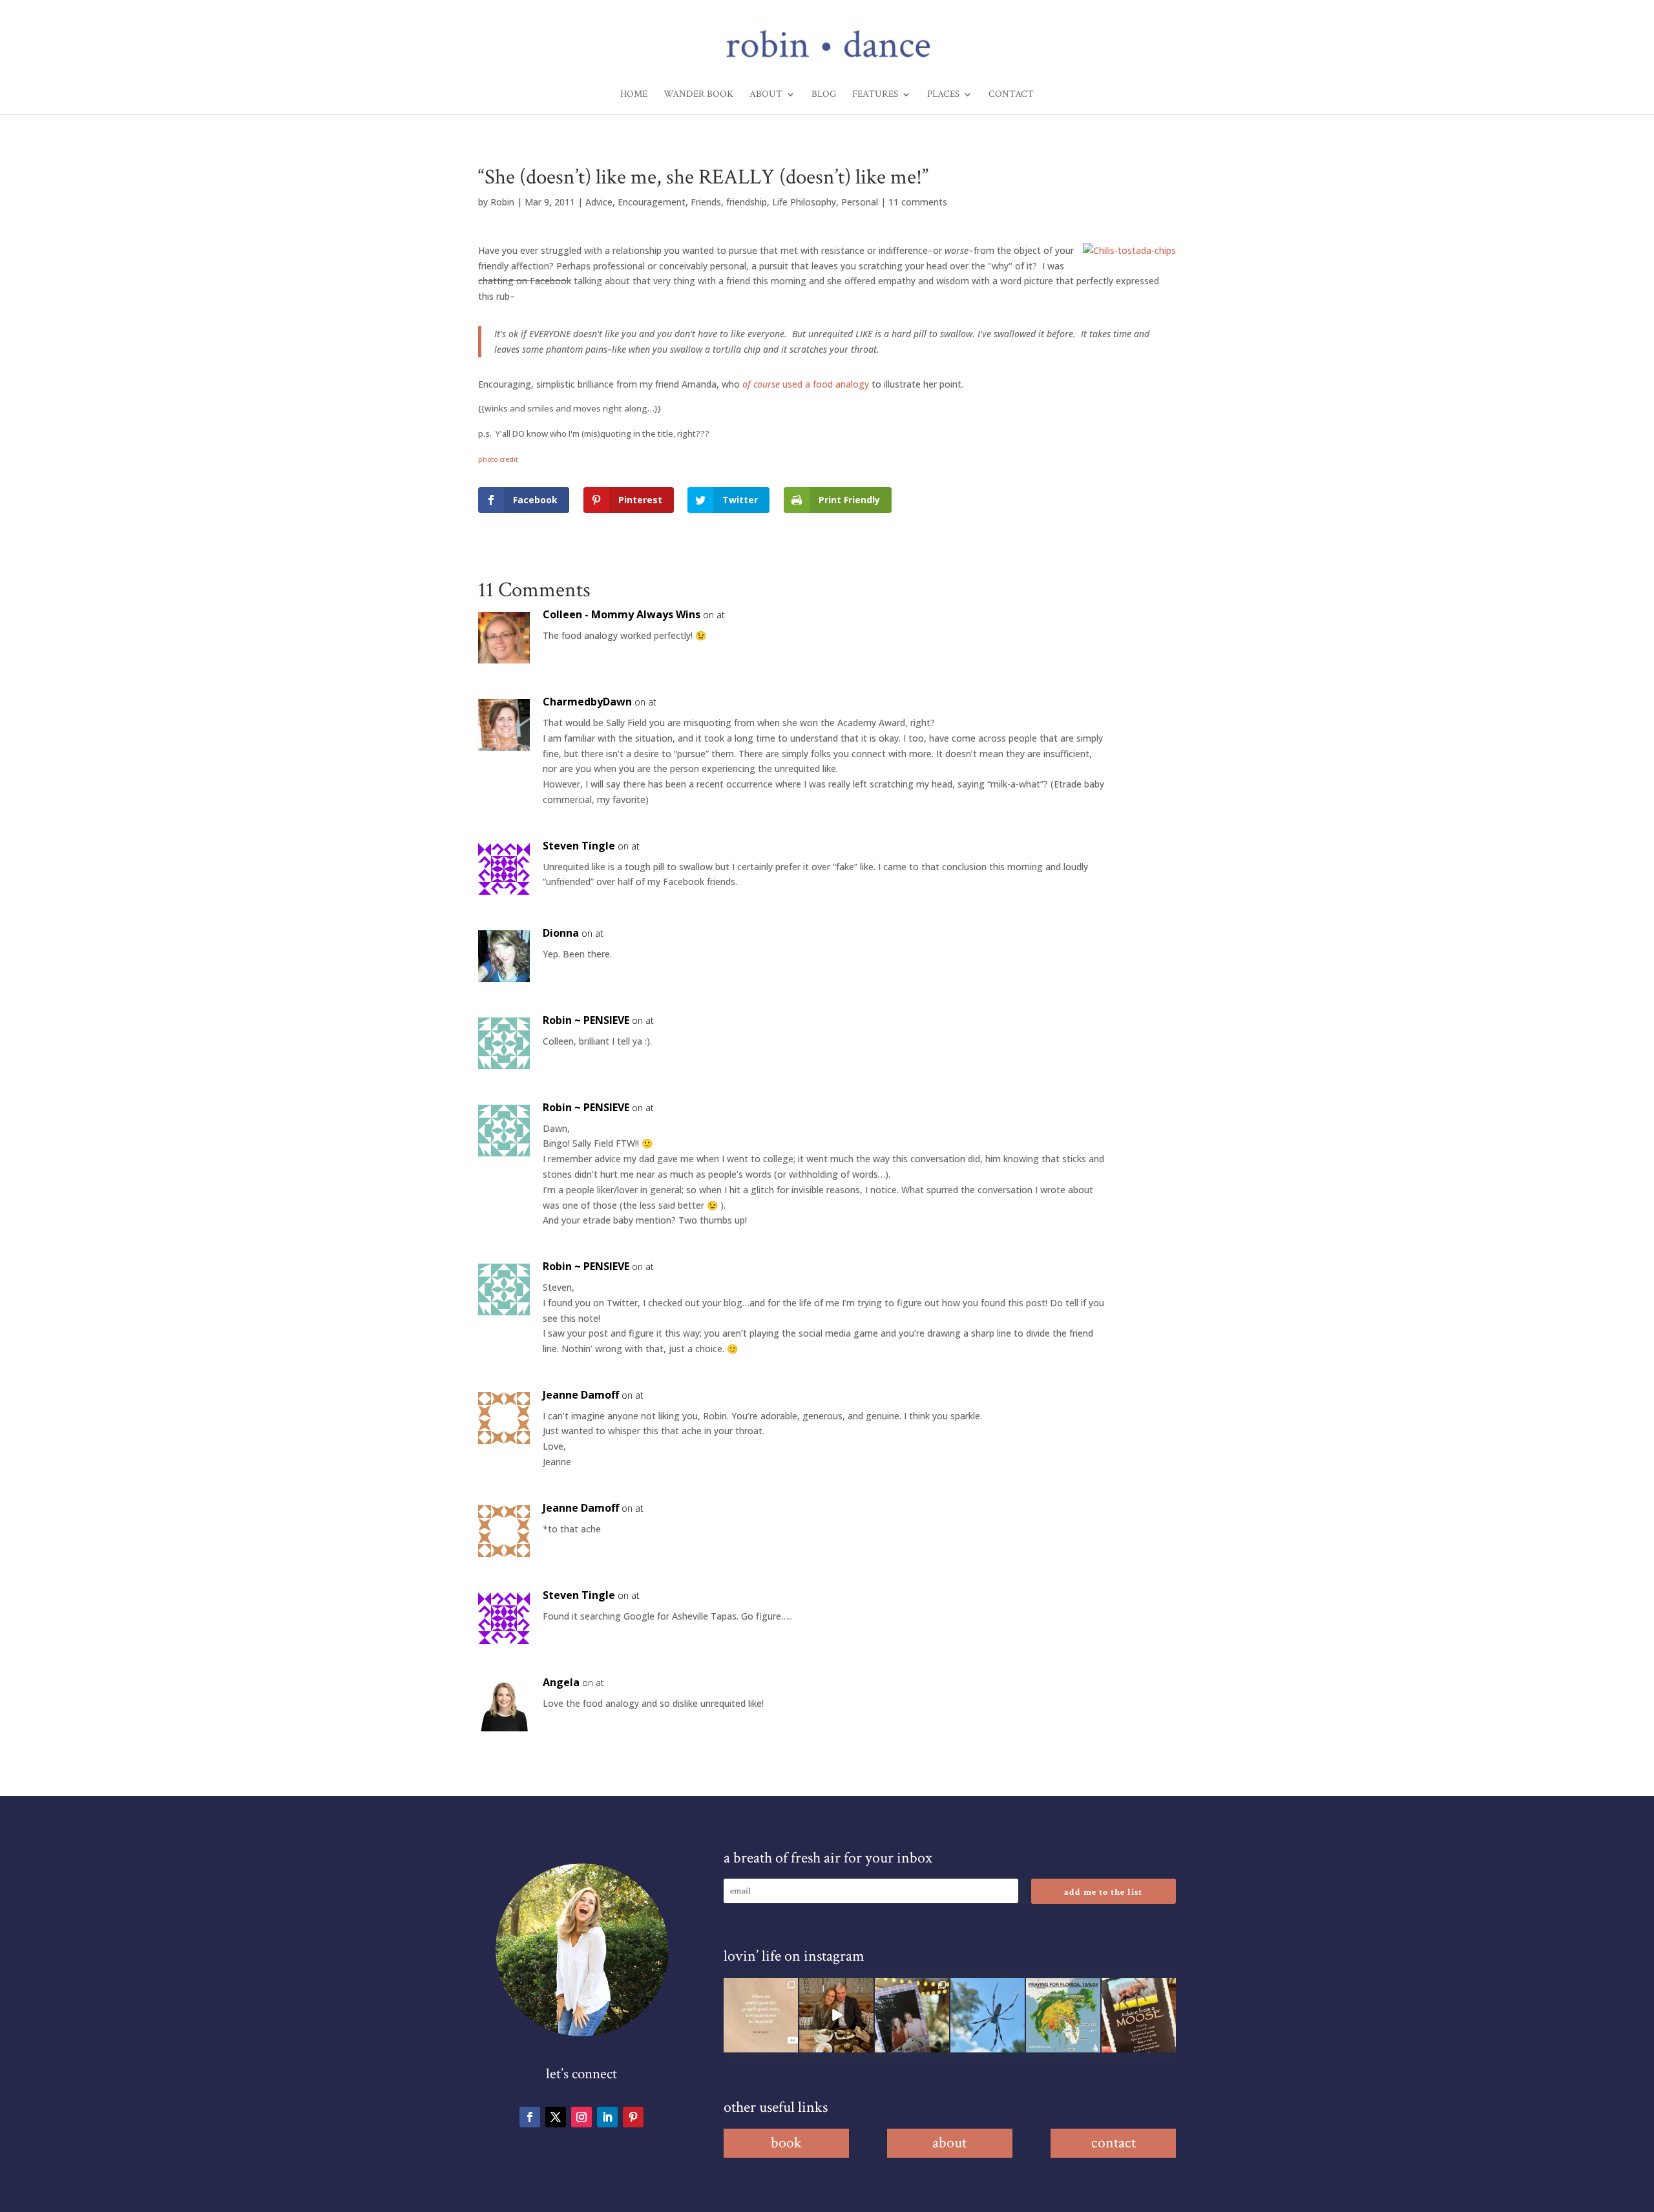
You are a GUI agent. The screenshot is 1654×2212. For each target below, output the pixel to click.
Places (943, 95)
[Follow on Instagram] (581, 2117)
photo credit (498, 459)
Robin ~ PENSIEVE (586, 1020)
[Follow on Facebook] (530, 2117)
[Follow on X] (556, 2117)
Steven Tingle (579, 846)
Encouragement (652, 202)
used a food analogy (806, 384)
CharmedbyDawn (587, 702)
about (949, 2143)
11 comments (918, 202)
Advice (599, 202)
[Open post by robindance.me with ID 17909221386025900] (836, 2015)
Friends (706, 202)
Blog (824, 95)
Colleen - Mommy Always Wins (622, 614)
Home (634, 95)
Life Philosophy (804, 202)
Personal (860, 202)
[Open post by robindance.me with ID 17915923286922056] (912, 2015)
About (766, 95)
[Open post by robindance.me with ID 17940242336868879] (1063, 2015)
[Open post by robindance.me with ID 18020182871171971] (1139, 2015)
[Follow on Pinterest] (633, 2117)
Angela (561, 1682)
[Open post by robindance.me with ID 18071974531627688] (761, 2015)
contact (1114, 2143)
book (786, 2143)
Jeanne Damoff (581, 1395)
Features (875, 95)
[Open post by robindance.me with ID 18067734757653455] (988, 2015)
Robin (502, 202)
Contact (1011, 95)
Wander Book (698, 95)
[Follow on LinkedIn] (607, 2117)
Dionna (561, 933)
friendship (747, 202)
